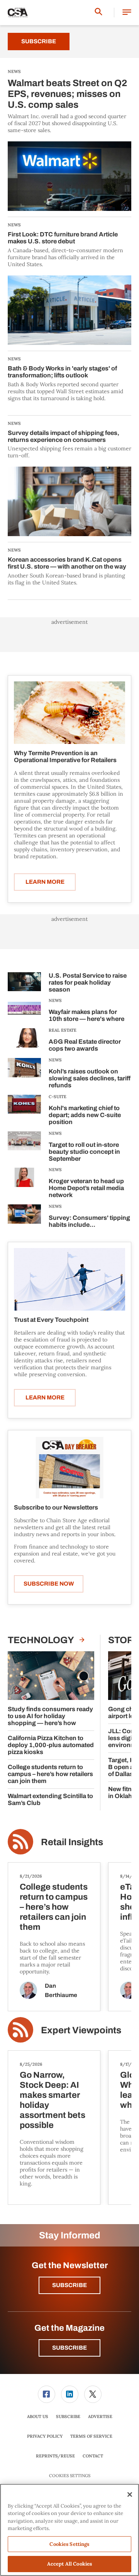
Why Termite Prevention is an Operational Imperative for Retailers (65, 756)
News (55, 1000)
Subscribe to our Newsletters (56, 1507)
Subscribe (39, 41)
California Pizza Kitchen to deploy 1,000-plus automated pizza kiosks (51, 1745)
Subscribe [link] (68, 2416)
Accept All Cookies (69, 2564)
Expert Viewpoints (81, 2030)
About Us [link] (38, 2416)
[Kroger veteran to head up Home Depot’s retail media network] (24, 1184)
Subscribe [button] (69, 2285)
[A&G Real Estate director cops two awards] (24, 1041)
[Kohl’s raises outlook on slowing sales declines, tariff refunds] (24, 1074)
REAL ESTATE (63, 1030)
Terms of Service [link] (91, 2436)
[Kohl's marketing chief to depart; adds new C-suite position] (24, 1111)
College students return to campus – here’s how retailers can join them (50, 1774)
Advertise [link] (100, 2416)
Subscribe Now (49, 1584)
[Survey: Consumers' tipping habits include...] (24, 1217)
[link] (47, 2394)
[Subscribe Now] (69, 1467)
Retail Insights (72, 1842)
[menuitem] (46, 2394)
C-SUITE (58, 1097)
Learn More (45, 882)
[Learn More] (69, 713)
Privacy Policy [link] (45, 2436)
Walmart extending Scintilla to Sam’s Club (50, 1799)
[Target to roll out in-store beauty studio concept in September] (24, 1148)
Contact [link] (93, 2456)
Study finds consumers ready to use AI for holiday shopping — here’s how (50, 1716)
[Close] (130, 2494)
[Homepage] (18, 13)
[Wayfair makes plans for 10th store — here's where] (24, 1011)
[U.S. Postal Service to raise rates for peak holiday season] (24, 984)
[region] (69, 2530)
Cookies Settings (70, 2476)
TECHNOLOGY (42, 1640)
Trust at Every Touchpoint (51, 1320)
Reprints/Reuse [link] (55, 2456)
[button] (127, 13)
